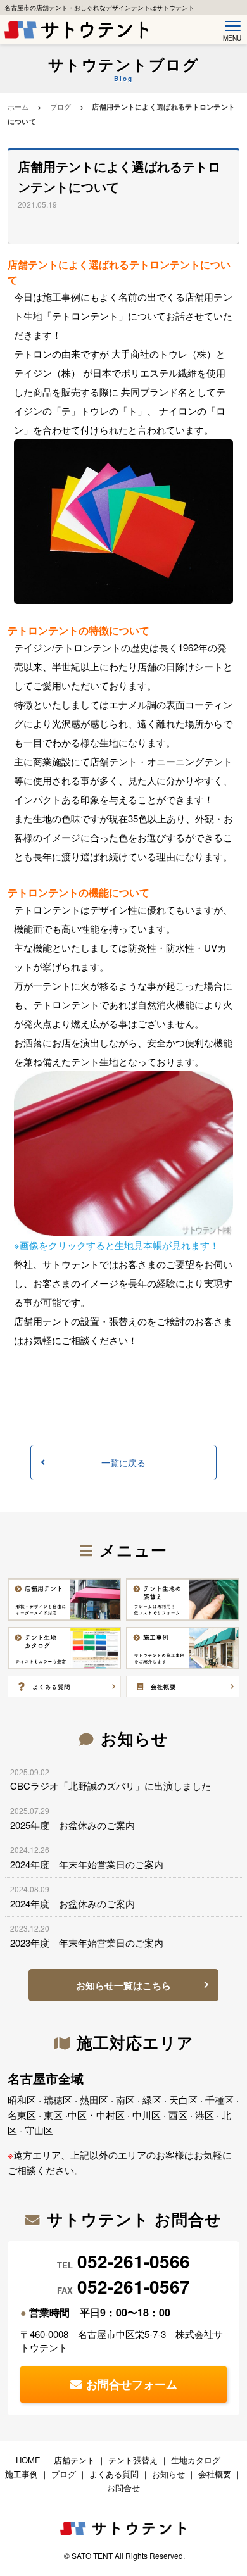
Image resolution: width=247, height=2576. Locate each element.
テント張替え (133, 2460)
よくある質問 (114, 2474)
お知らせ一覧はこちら (123, 1985)
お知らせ (168, 2474)
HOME (28, 2460)
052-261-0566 (134, 2261)
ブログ (61, 106)
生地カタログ (196, 2460)
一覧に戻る (123, 1462)
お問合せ (123, 2488)
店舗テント (74, 2460)
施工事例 (22, 2474)
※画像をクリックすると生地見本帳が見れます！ (117, 1245)
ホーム (18, 106)
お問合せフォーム (132, 2384)
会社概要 (215, 2474)
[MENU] (230, 26)
